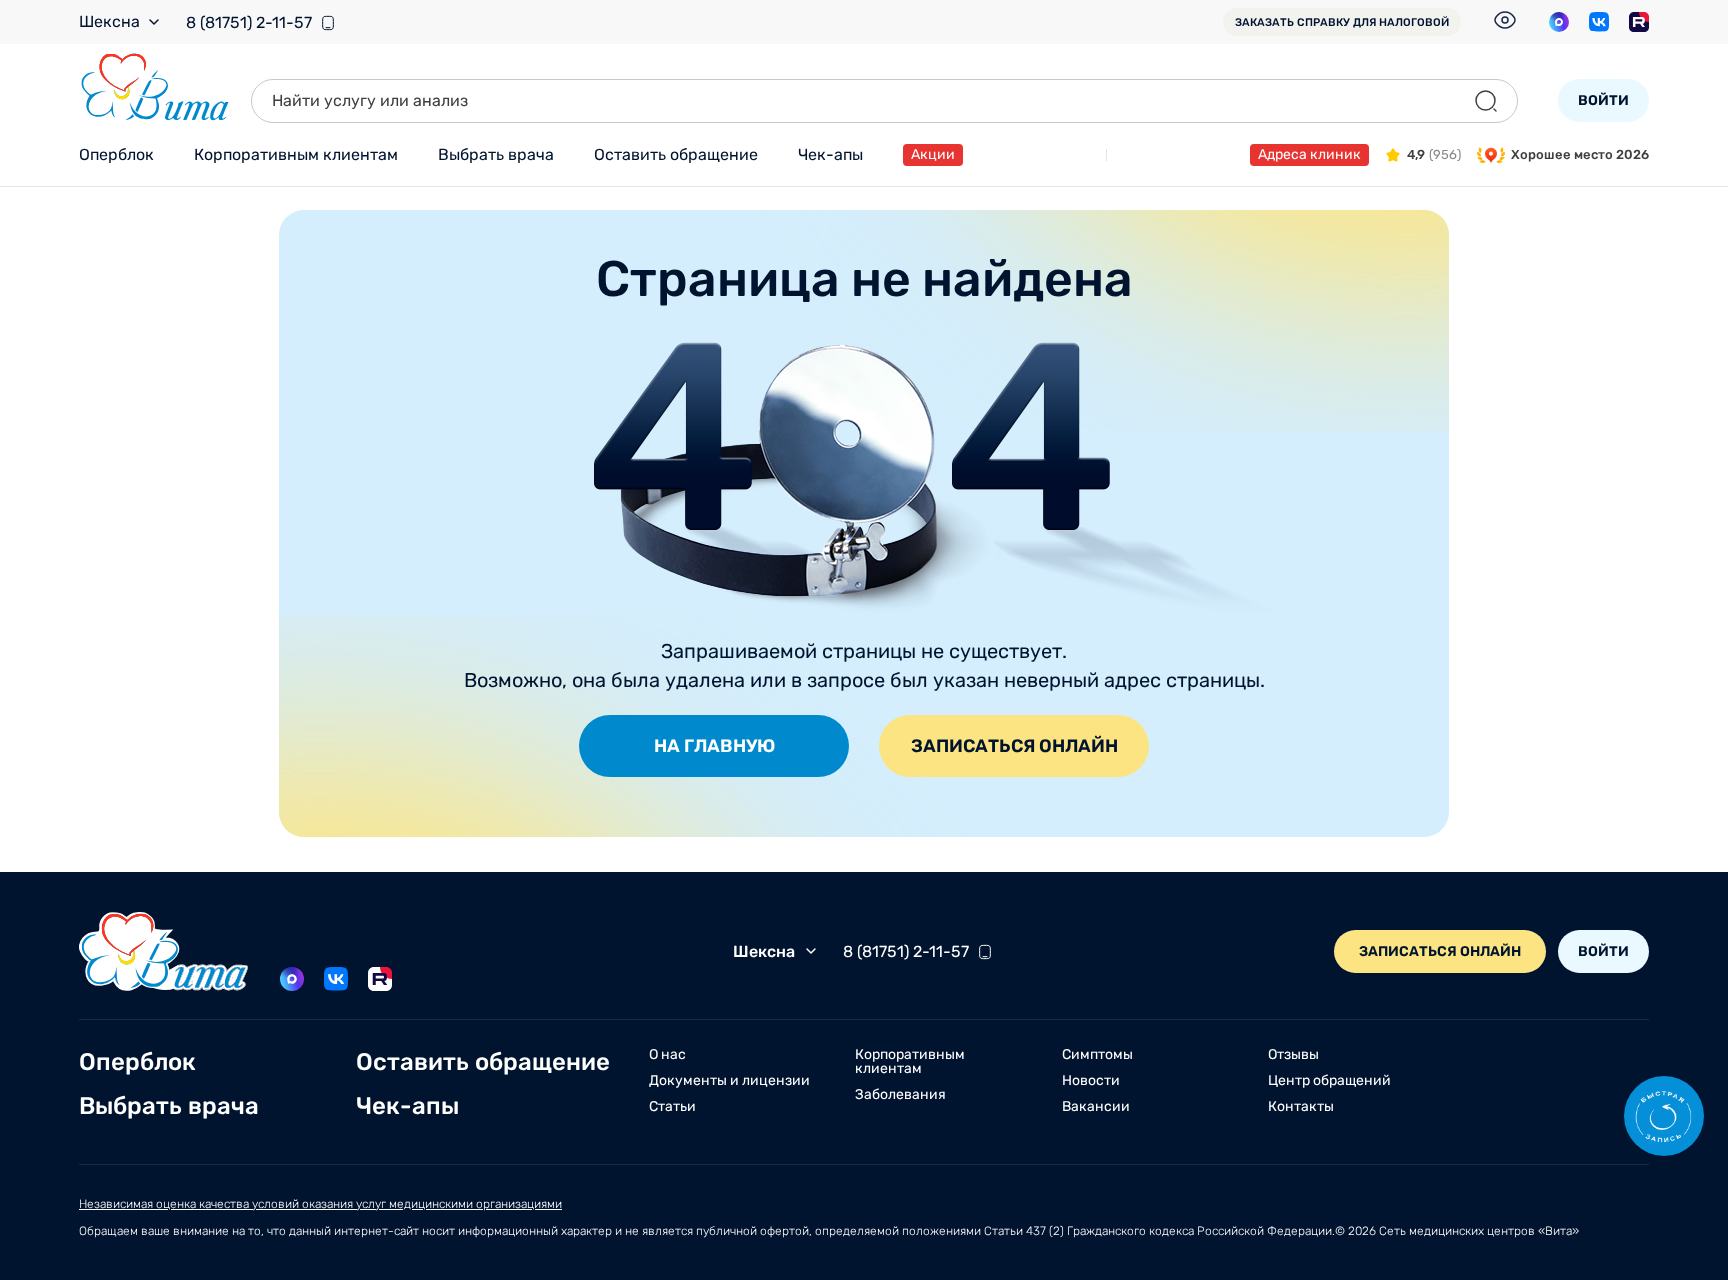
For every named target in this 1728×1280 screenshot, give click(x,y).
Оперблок (116, 154)
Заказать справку (1342, 22)
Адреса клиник (1309, 154)
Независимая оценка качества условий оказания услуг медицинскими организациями (320, 1204)
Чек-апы (830, 154)
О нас (667, 1055)
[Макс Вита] (1559, 22)
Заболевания (900, 1095)
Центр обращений (1329, 1081)
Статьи (672, 1107)
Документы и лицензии (729, 1081)
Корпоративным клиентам (296, 154)
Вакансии (1096, 1107)
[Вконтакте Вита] (1599, 22)
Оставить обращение (676, 154)
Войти (1603, 100)
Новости (1091, 1081)
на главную (714, 746)
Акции (933, 154)
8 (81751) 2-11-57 (249, 23)
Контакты (1301, 1107)
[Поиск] (1486, 101)
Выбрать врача (496, 154)
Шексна (109, 22)
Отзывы (1293, 1055)
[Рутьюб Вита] (1639, 22)
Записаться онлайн (1014, 746)
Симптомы (1097, 1055)
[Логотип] (155, 87)
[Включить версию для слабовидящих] (1505, 20)
